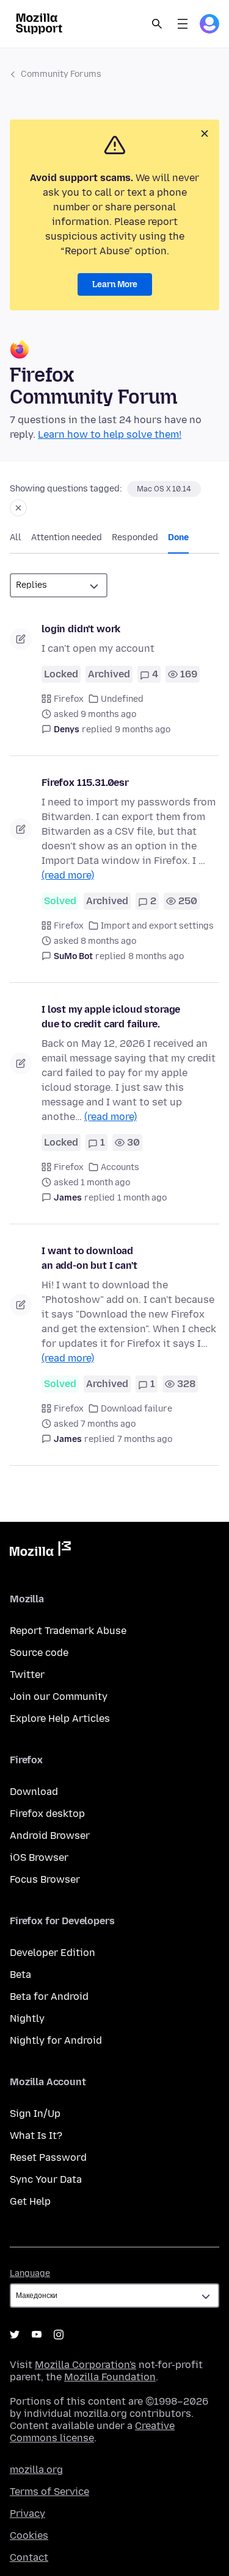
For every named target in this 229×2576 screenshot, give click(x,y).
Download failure (136, 1409)
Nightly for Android (56, 2040)
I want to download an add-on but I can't (89, 1258)
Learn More (115, 284)
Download (34, 1792)
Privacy (27, 2514)
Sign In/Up (35, 2114)
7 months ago (145, 1439)
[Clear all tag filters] (18, 508)
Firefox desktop (47, 1814)
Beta (20, 1975)
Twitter (27, 1675)
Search (157, 24)
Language (30, 2273)
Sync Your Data (46, 2179)
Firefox (69, 699)
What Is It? (36, 2135)
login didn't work (81, 629)
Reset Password (48, 2157)
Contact (29, 2557)
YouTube (37, 2335)
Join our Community (59, 1697)
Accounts (120, 1167)
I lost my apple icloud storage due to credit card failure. (111, 1017)
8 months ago (156, 956)
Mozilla (40, 1551)
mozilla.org (36, 2470)
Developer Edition (53, 1953)
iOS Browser (39, 1857)
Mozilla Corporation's (85, 2365)
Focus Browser (45, 1879)
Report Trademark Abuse (68, 1631)
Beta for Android (49, 1996)
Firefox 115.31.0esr (85, 783)
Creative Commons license (92, 2432)
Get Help (30, 2201)
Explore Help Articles (60, 1718)
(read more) (68, 875)
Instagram (59, 2335)
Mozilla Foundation (110, 2377)
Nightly (27, 2018)
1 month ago (142, 1198)
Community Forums (61, 74)
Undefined (122, 699)
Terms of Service (49, 2492)
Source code (39, 1653)
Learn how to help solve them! (110, 434)
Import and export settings (157, 926)
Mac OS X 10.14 (164, 489)
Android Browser (50, 1836)
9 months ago (143, 730)
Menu (183, 24)
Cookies (29, 2535)
